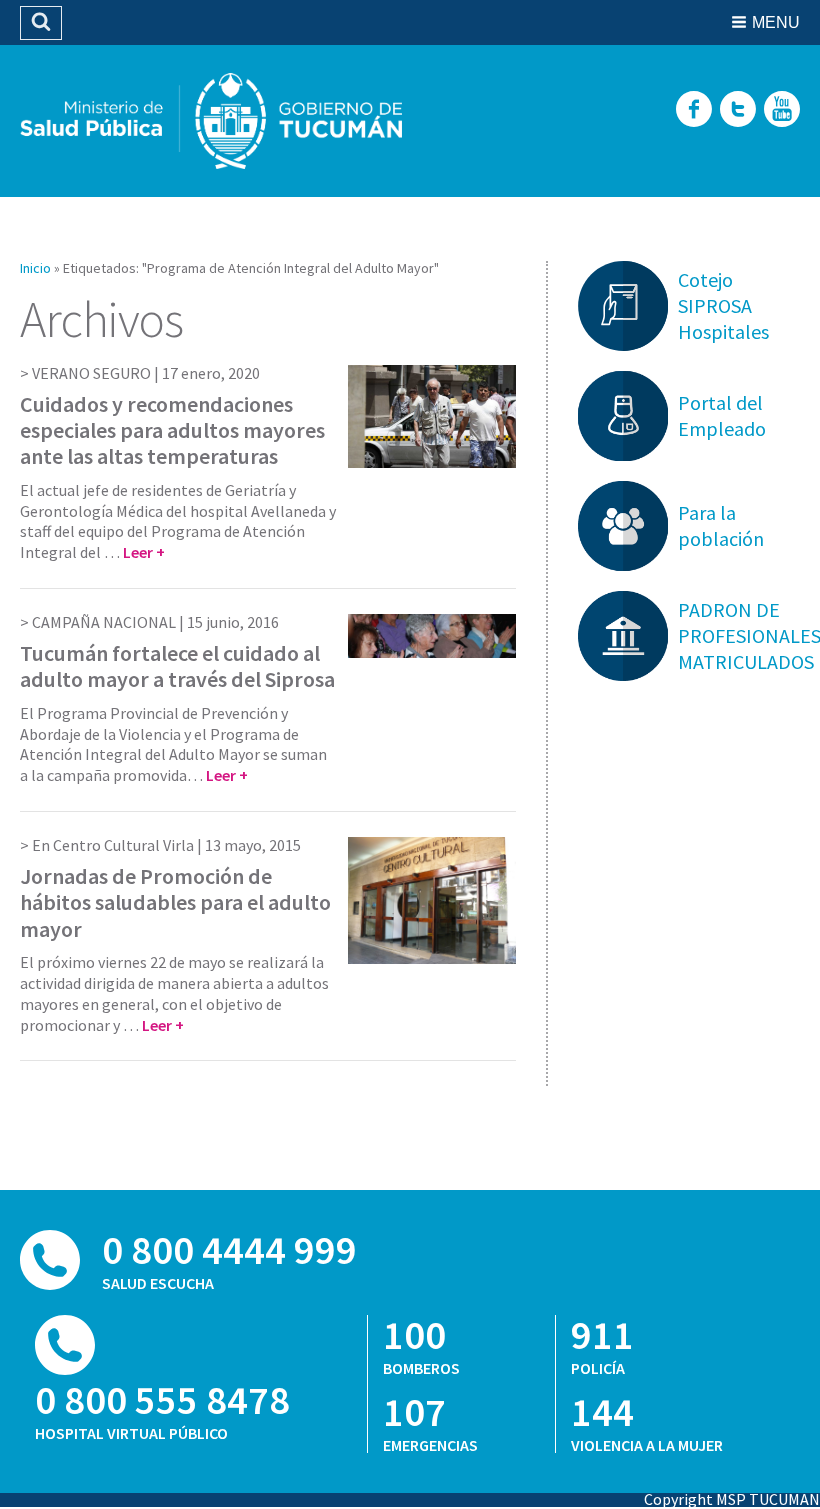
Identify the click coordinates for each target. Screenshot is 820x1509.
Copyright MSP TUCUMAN (732, 1499)
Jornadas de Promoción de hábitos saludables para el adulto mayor (175, 902)
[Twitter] (738, 110)
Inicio (35, 268)
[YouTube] (782, 110)
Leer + (144, 552)
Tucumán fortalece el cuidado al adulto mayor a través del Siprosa (177, 666)
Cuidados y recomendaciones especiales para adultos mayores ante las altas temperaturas (172, 430)
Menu (776, 22)
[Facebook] (694, 110)
